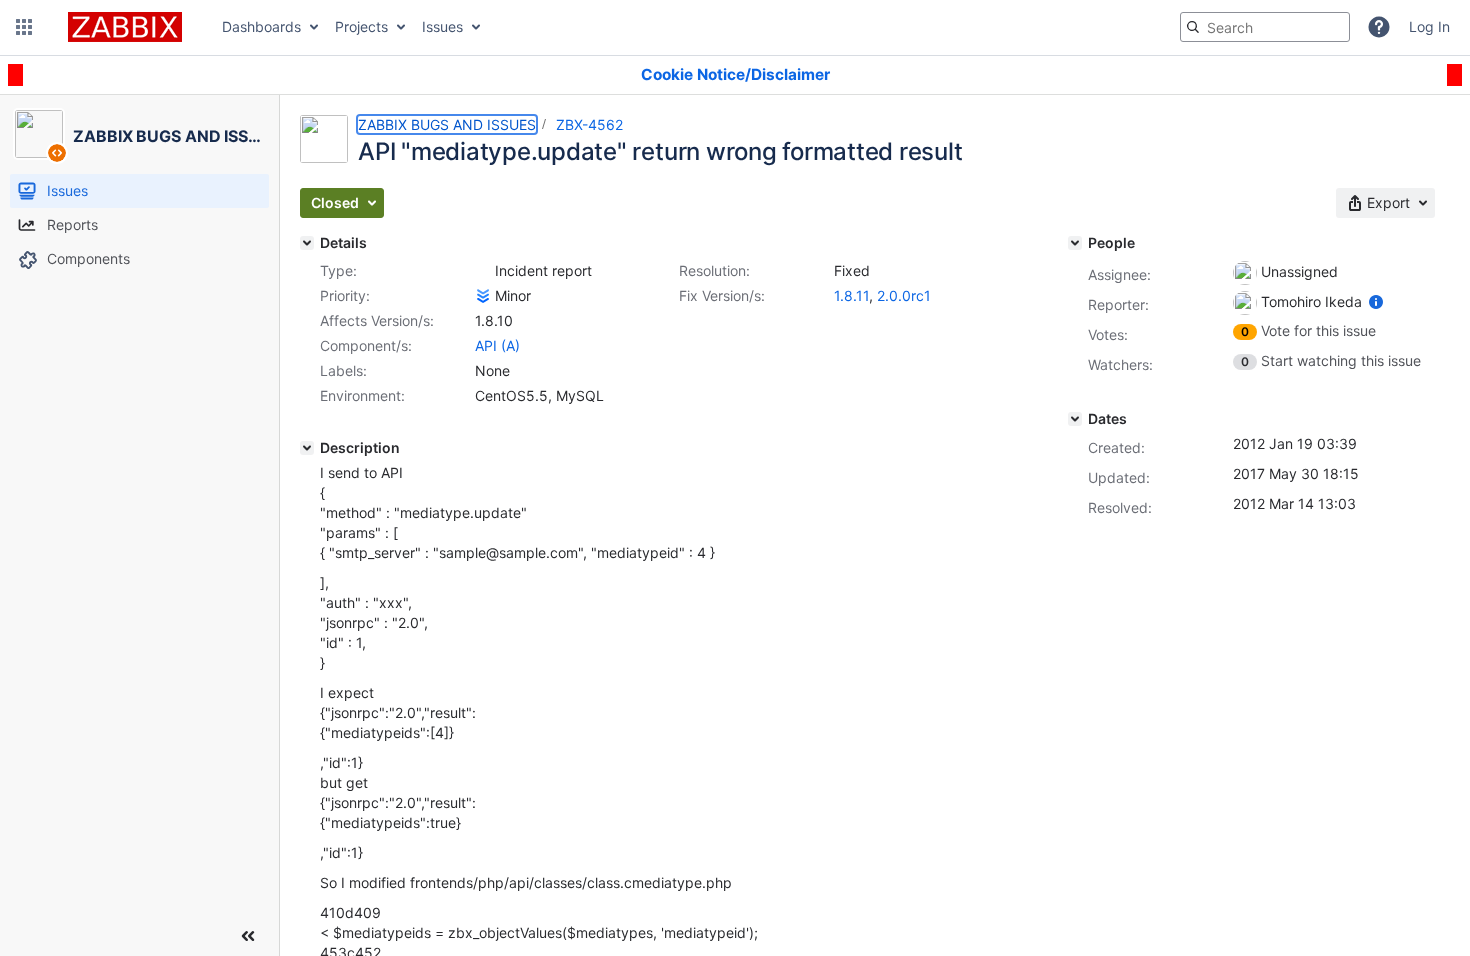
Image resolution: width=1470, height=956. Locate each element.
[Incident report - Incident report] (483, 271)
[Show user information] (1376, 301)
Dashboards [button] (261, 26)
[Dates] (1075, 419)
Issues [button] (442, 26)
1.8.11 (851, 295)
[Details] (307, 243)
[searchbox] (1265, 27)
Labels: (343, 370)
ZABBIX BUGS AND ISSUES (447, 124)
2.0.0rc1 (904, 295)
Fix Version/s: (722, 295)
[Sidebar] (248, 936)
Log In (1429, 26)
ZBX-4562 (589, 124)
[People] (1075, 243)
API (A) (497, 345)
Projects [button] (361, 26)
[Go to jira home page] (125, 27)
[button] (24, 27)
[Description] (307, 448)
